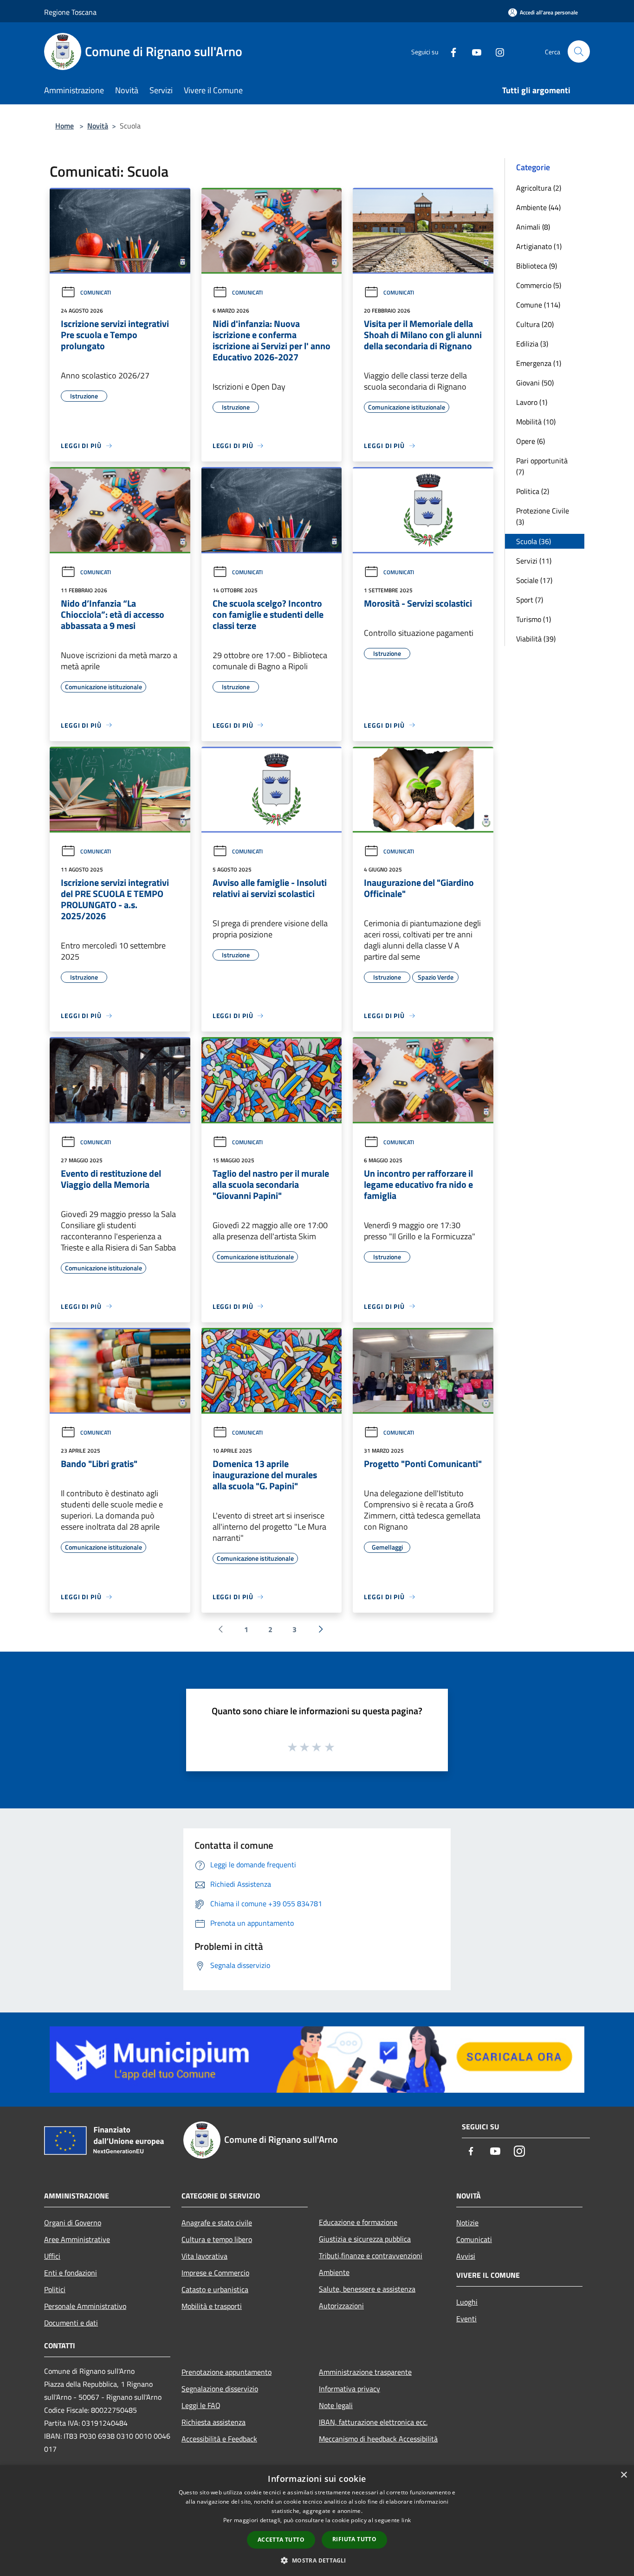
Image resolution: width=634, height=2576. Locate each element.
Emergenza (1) (539, 363)
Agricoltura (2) (539, 188)
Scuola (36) (534, 541)
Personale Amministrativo (85, 2306)
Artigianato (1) (539, 246)
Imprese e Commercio (215, 2273)
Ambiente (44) (538, 207)
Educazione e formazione (358, 2222)
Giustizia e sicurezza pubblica (365, 2239)
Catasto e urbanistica (215, 2289)
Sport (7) (530, 600)
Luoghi (467, 2302)
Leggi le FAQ (201, 2405)
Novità (98, 126)
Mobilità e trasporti (212, 2306)
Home (65, 126)
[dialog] (317, 2521)
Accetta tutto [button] (281, 2540)
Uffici (52, 2256)
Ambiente (334, 2272)
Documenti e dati (71, 2323)
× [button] (624, 2475)
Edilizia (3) (532, 344)
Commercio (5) (539, 285)
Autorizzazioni (341, 2306)
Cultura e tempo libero (217, 2239)
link (406, 2520)
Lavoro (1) (532, 402)
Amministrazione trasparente (365, 2372)
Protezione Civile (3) (543, 516)
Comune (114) (538, 305)
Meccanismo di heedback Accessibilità (378, 2439)
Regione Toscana (70, 12)
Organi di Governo (73, 2223)
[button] (317, 2560)
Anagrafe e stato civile (217, 2223)
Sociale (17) (534, 580)
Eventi (466, 2319)
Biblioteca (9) (537, 266)
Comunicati (96, 292)
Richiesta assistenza (213, 2422)
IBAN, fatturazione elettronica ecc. (373, 2422)
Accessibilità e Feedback (219, 2439)
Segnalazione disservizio (220, 2389)
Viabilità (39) (536, 639)
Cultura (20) (535, 324)
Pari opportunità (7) (542, 466)
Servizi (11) (534, 561)
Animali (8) (533, 227)
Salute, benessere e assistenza (367, 2289)
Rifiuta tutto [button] (354, 2539)
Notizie (467, 2223)
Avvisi (466, 2256)
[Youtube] (473, 51)
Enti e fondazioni (71, 2273)
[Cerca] (579, 51)
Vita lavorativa (204, 2256)
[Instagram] (496, 51)
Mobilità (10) (536, 422)
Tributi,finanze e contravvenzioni (371, 2256)
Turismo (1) (534, 619)
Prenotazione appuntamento (226, 2372)
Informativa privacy (349, 2389)
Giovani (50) (535, 383)
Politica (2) (533, 491)
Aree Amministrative (77, 2239)
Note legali (336, 2405)
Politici (55, 2289)
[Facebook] (450, 51)
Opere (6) (530, 441)
